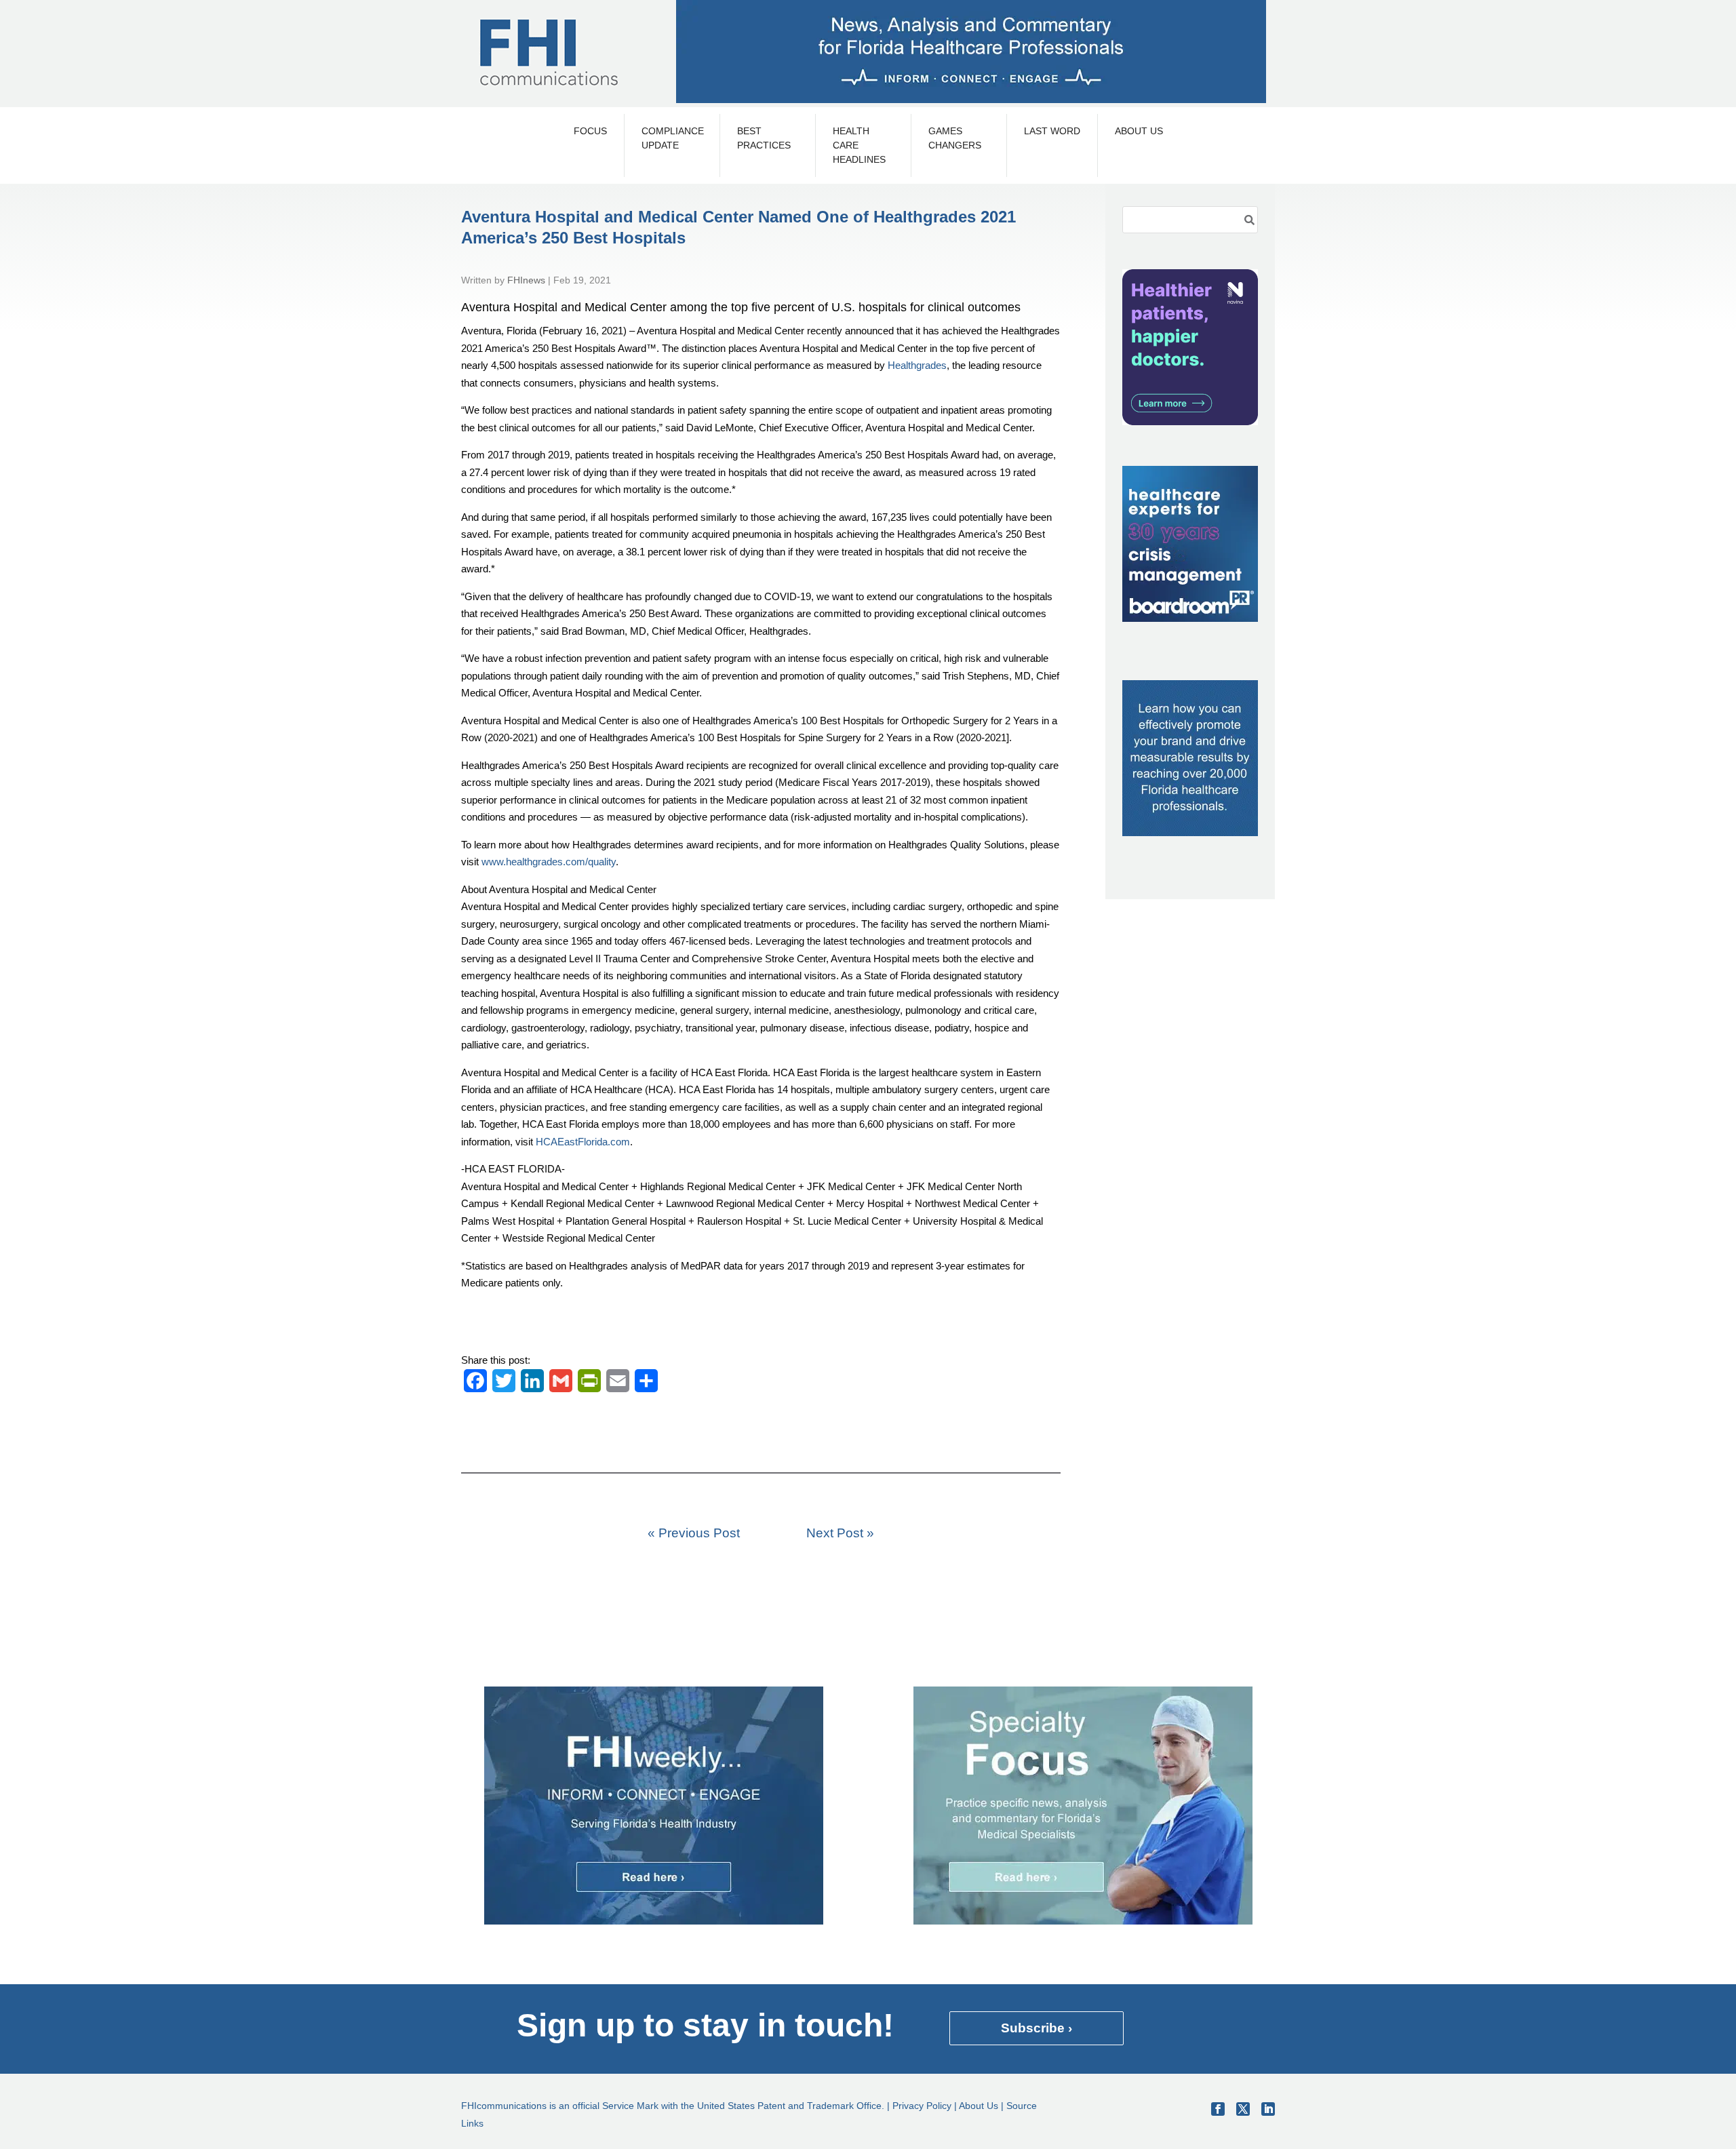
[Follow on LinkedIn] (1268, 2109)
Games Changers (955, 138)
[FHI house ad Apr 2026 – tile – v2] (1190, 832)
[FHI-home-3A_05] (1083, 1921)
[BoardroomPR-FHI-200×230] (1190, 618)
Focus (590, 131)
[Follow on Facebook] (1218, 2109)
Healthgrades (917, 365)
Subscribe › (1037, 2028)
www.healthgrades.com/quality (549, 862)
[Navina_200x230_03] (1190, 421)
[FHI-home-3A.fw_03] (654, 1921)
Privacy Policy (922, 2106)
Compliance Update (672, 138)
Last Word (1052, 131)
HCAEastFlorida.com (583, 1142)
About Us (1139, 131)
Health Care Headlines (859, 145)
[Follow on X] (1243, 2109)
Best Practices (764, 138)
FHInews (526, 280)
